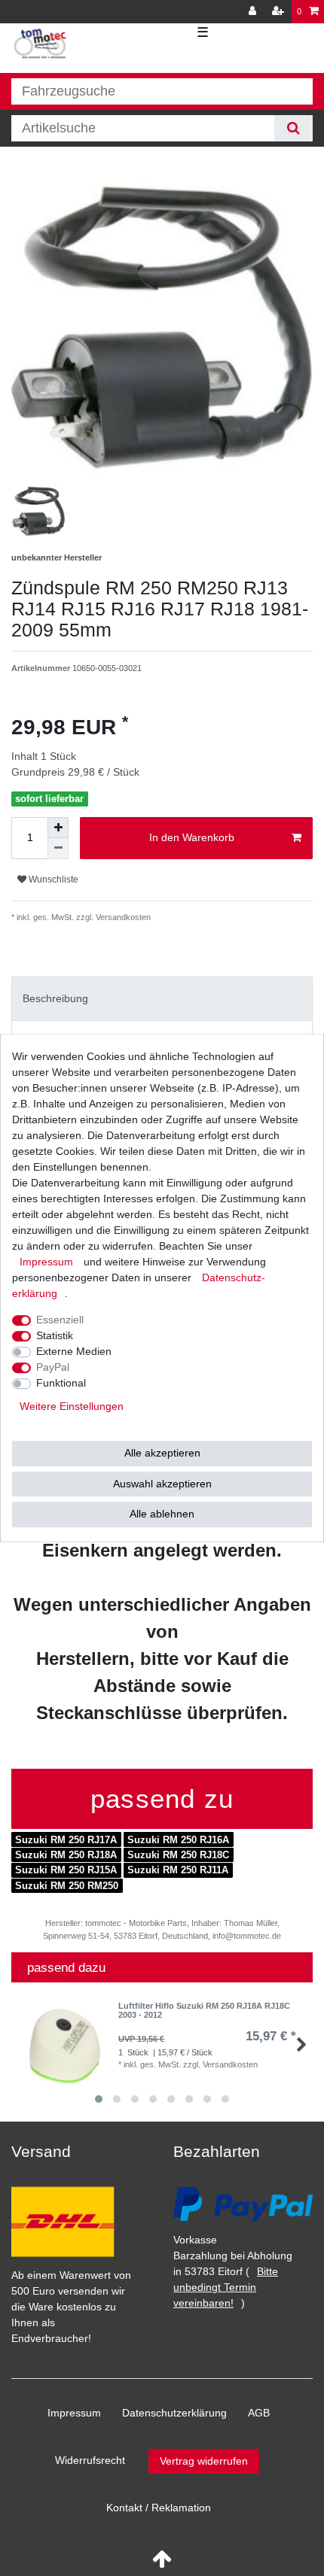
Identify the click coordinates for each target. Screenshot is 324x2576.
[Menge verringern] (58, 849)
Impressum (74, 2413)
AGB (259, 2413)
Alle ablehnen (162, 1514)
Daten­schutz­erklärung (174, 2413)
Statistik (55, 1335)
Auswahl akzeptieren (162, 1484)
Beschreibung (55, 998)
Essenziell (60, 1320)
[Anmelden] (254, 12)
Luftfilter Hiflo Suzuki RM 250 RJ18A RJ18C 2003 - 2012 (204, 2010)
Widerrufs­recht (90, 2460)
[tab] (162, 999)
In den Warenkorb (192, 837)
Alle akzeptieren (162, 1453)
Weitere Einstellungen (72, 1406)
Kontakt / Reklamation (159, 2508)
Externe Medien (74, 1351)
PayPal (53, 1367)
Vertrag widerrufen (204, 2461)
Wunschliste (52, 879)
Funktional (61, 1383)
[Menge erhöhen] (58, 828)
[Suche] (293, 128)
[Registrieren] (280, 12)
